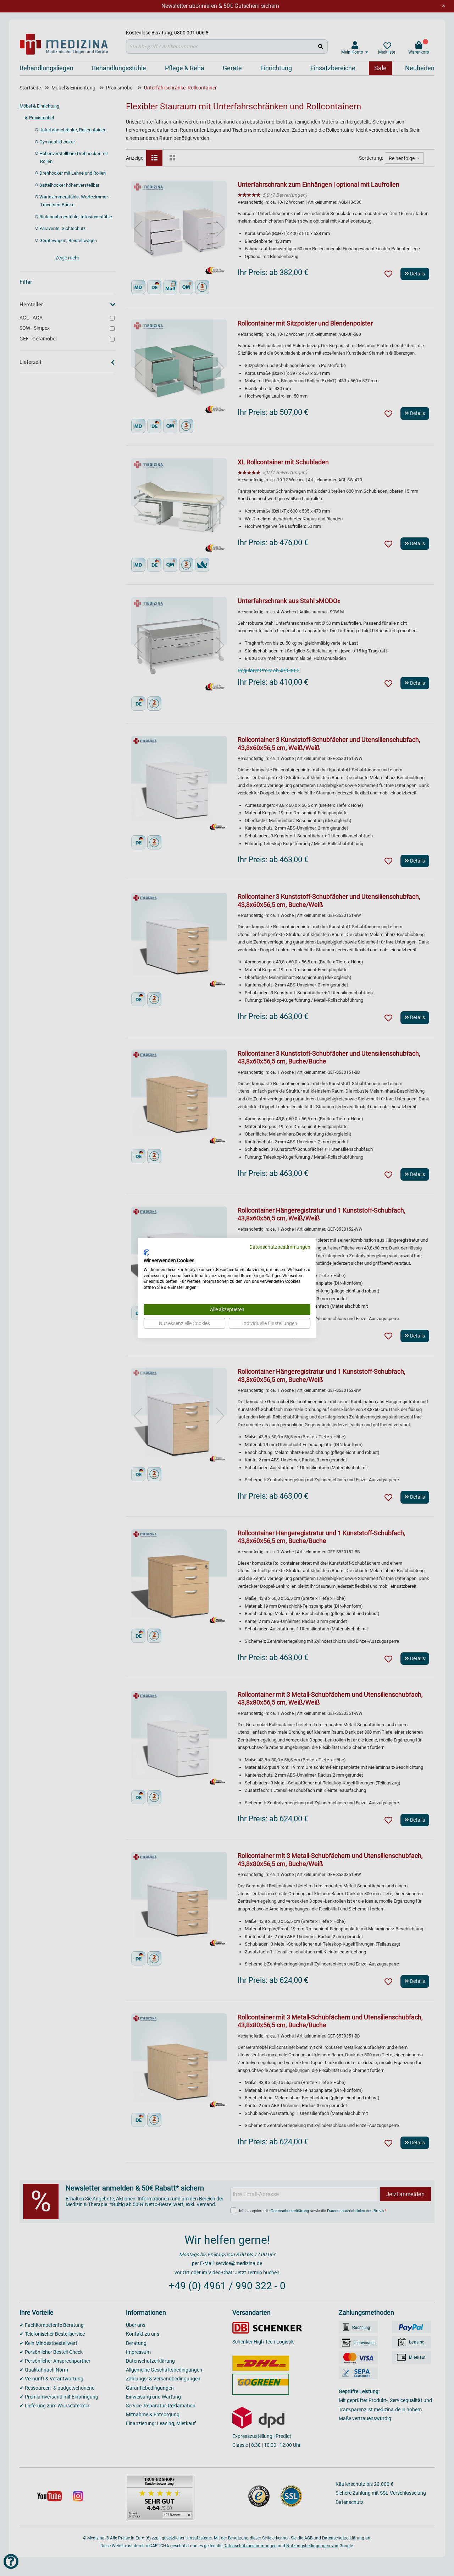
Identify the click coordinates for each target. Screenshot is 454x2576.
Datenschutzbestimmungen (280, 1247)
